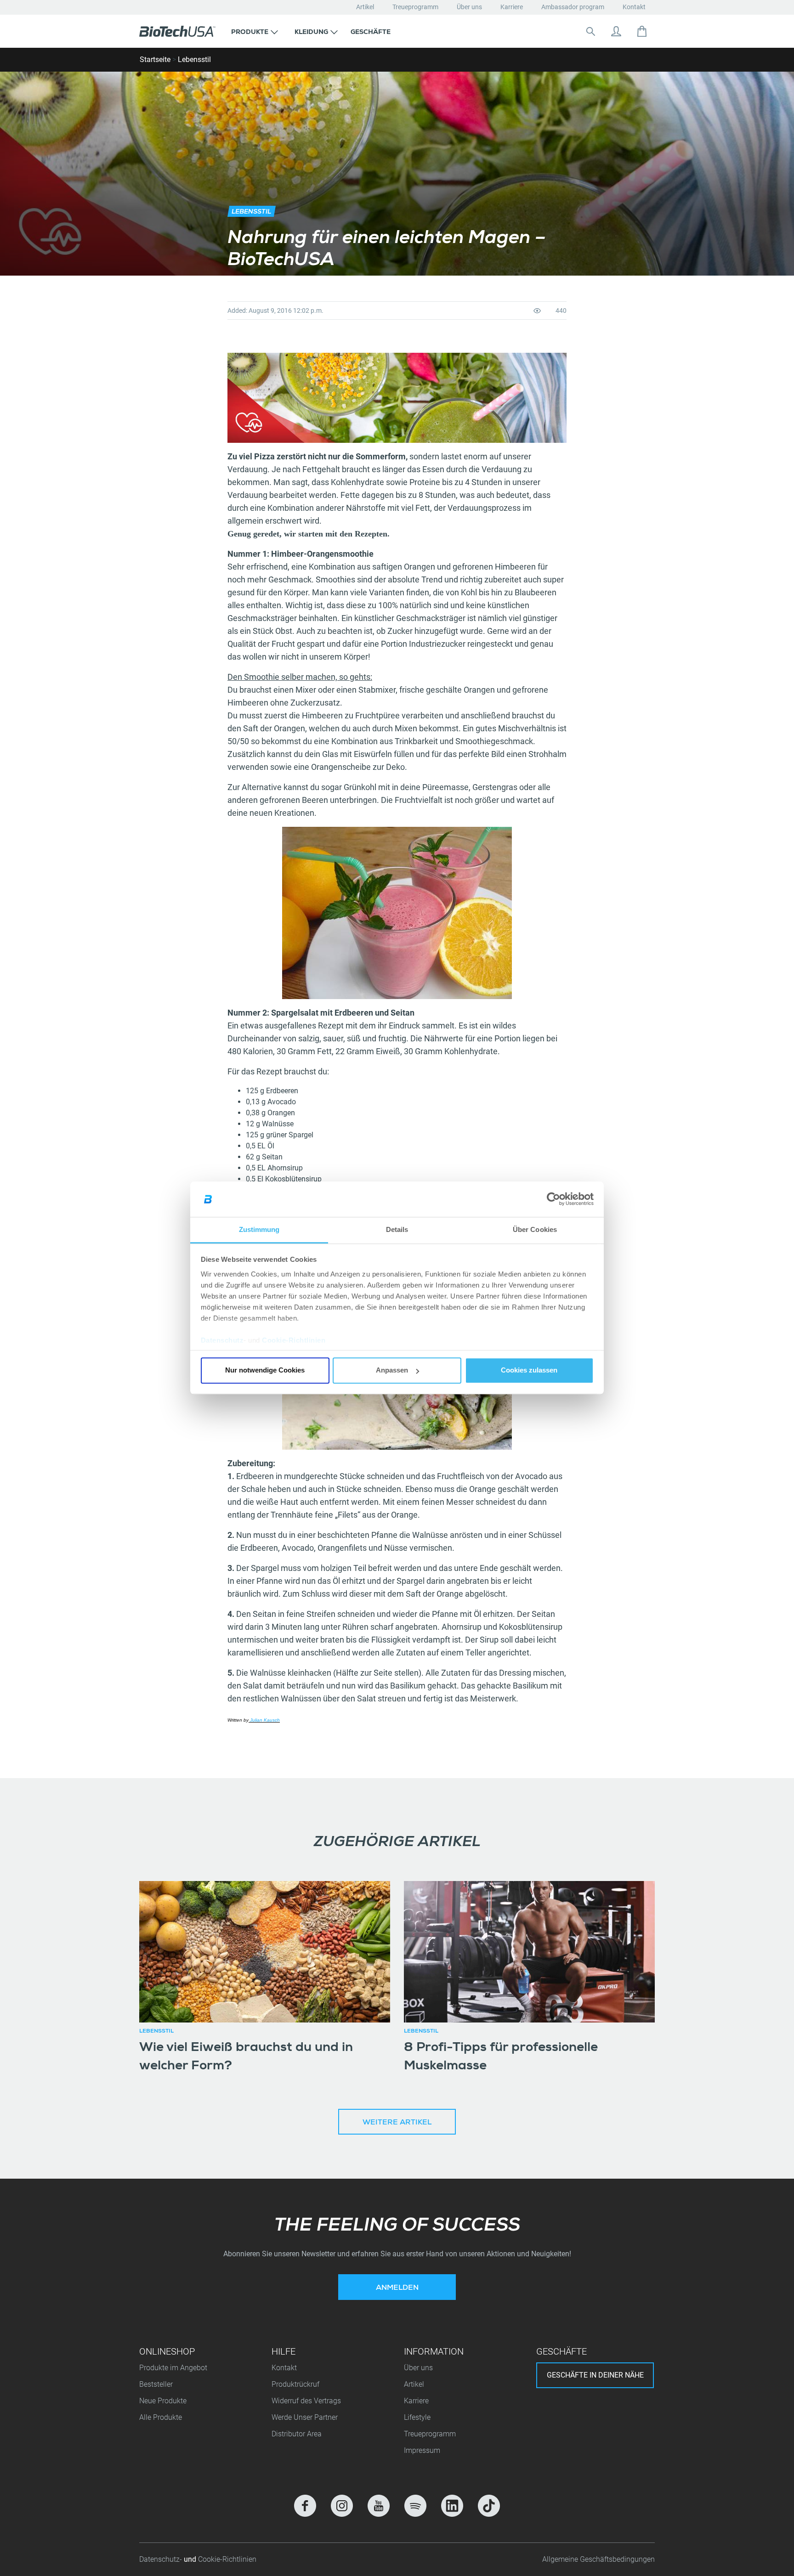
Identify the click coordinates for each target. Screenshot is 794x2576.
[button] (255, 31)
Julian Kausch (264, 1720)
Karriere (512, 7)
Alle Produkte (161, 2417)
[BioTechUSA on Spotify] (415, 2506)
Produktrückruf (295, 2384)
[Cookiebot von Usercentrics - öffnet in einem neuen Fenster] (553, 1199)
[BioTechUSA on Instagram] (342, 2506)
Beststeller (156, 2384)
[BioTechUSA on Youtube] (379, 2506)
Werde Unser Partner (305, 2417)
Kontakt (634, 7)
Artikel (365, 7)
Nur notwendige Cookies (265, 1370)
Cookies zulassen (529, 1370)
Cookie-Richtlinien (294, 1340)
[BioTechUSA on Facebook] (305, 2506)
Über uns (469, 7)
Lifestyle (417, 2417)
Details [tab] (397, 1229)
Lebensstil (194, 59)
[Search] (590, 31)
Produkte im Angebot (173, 2368)
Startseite (155, 59)
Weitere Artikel (397, 2123)
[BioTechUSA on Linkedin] (452, 2506)
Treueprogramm (415, 7)
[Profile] (616, 31)
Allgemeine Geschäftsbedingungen (598, 2559)
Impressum (422, 2450)
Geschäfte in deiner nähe (595, 2375)
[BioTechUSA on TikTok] (489, 2506)
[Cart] (642, 31)
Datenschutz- (162, 2559)
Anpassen (392, 1370)
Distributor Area (297, 2434)
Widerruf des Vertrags (306, 2401)
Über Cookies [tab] (535, 1229)
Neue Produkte (163, 2401)
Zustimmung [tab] (259, 1229)
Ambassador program (573, 7)
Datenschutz (222, 1340)
